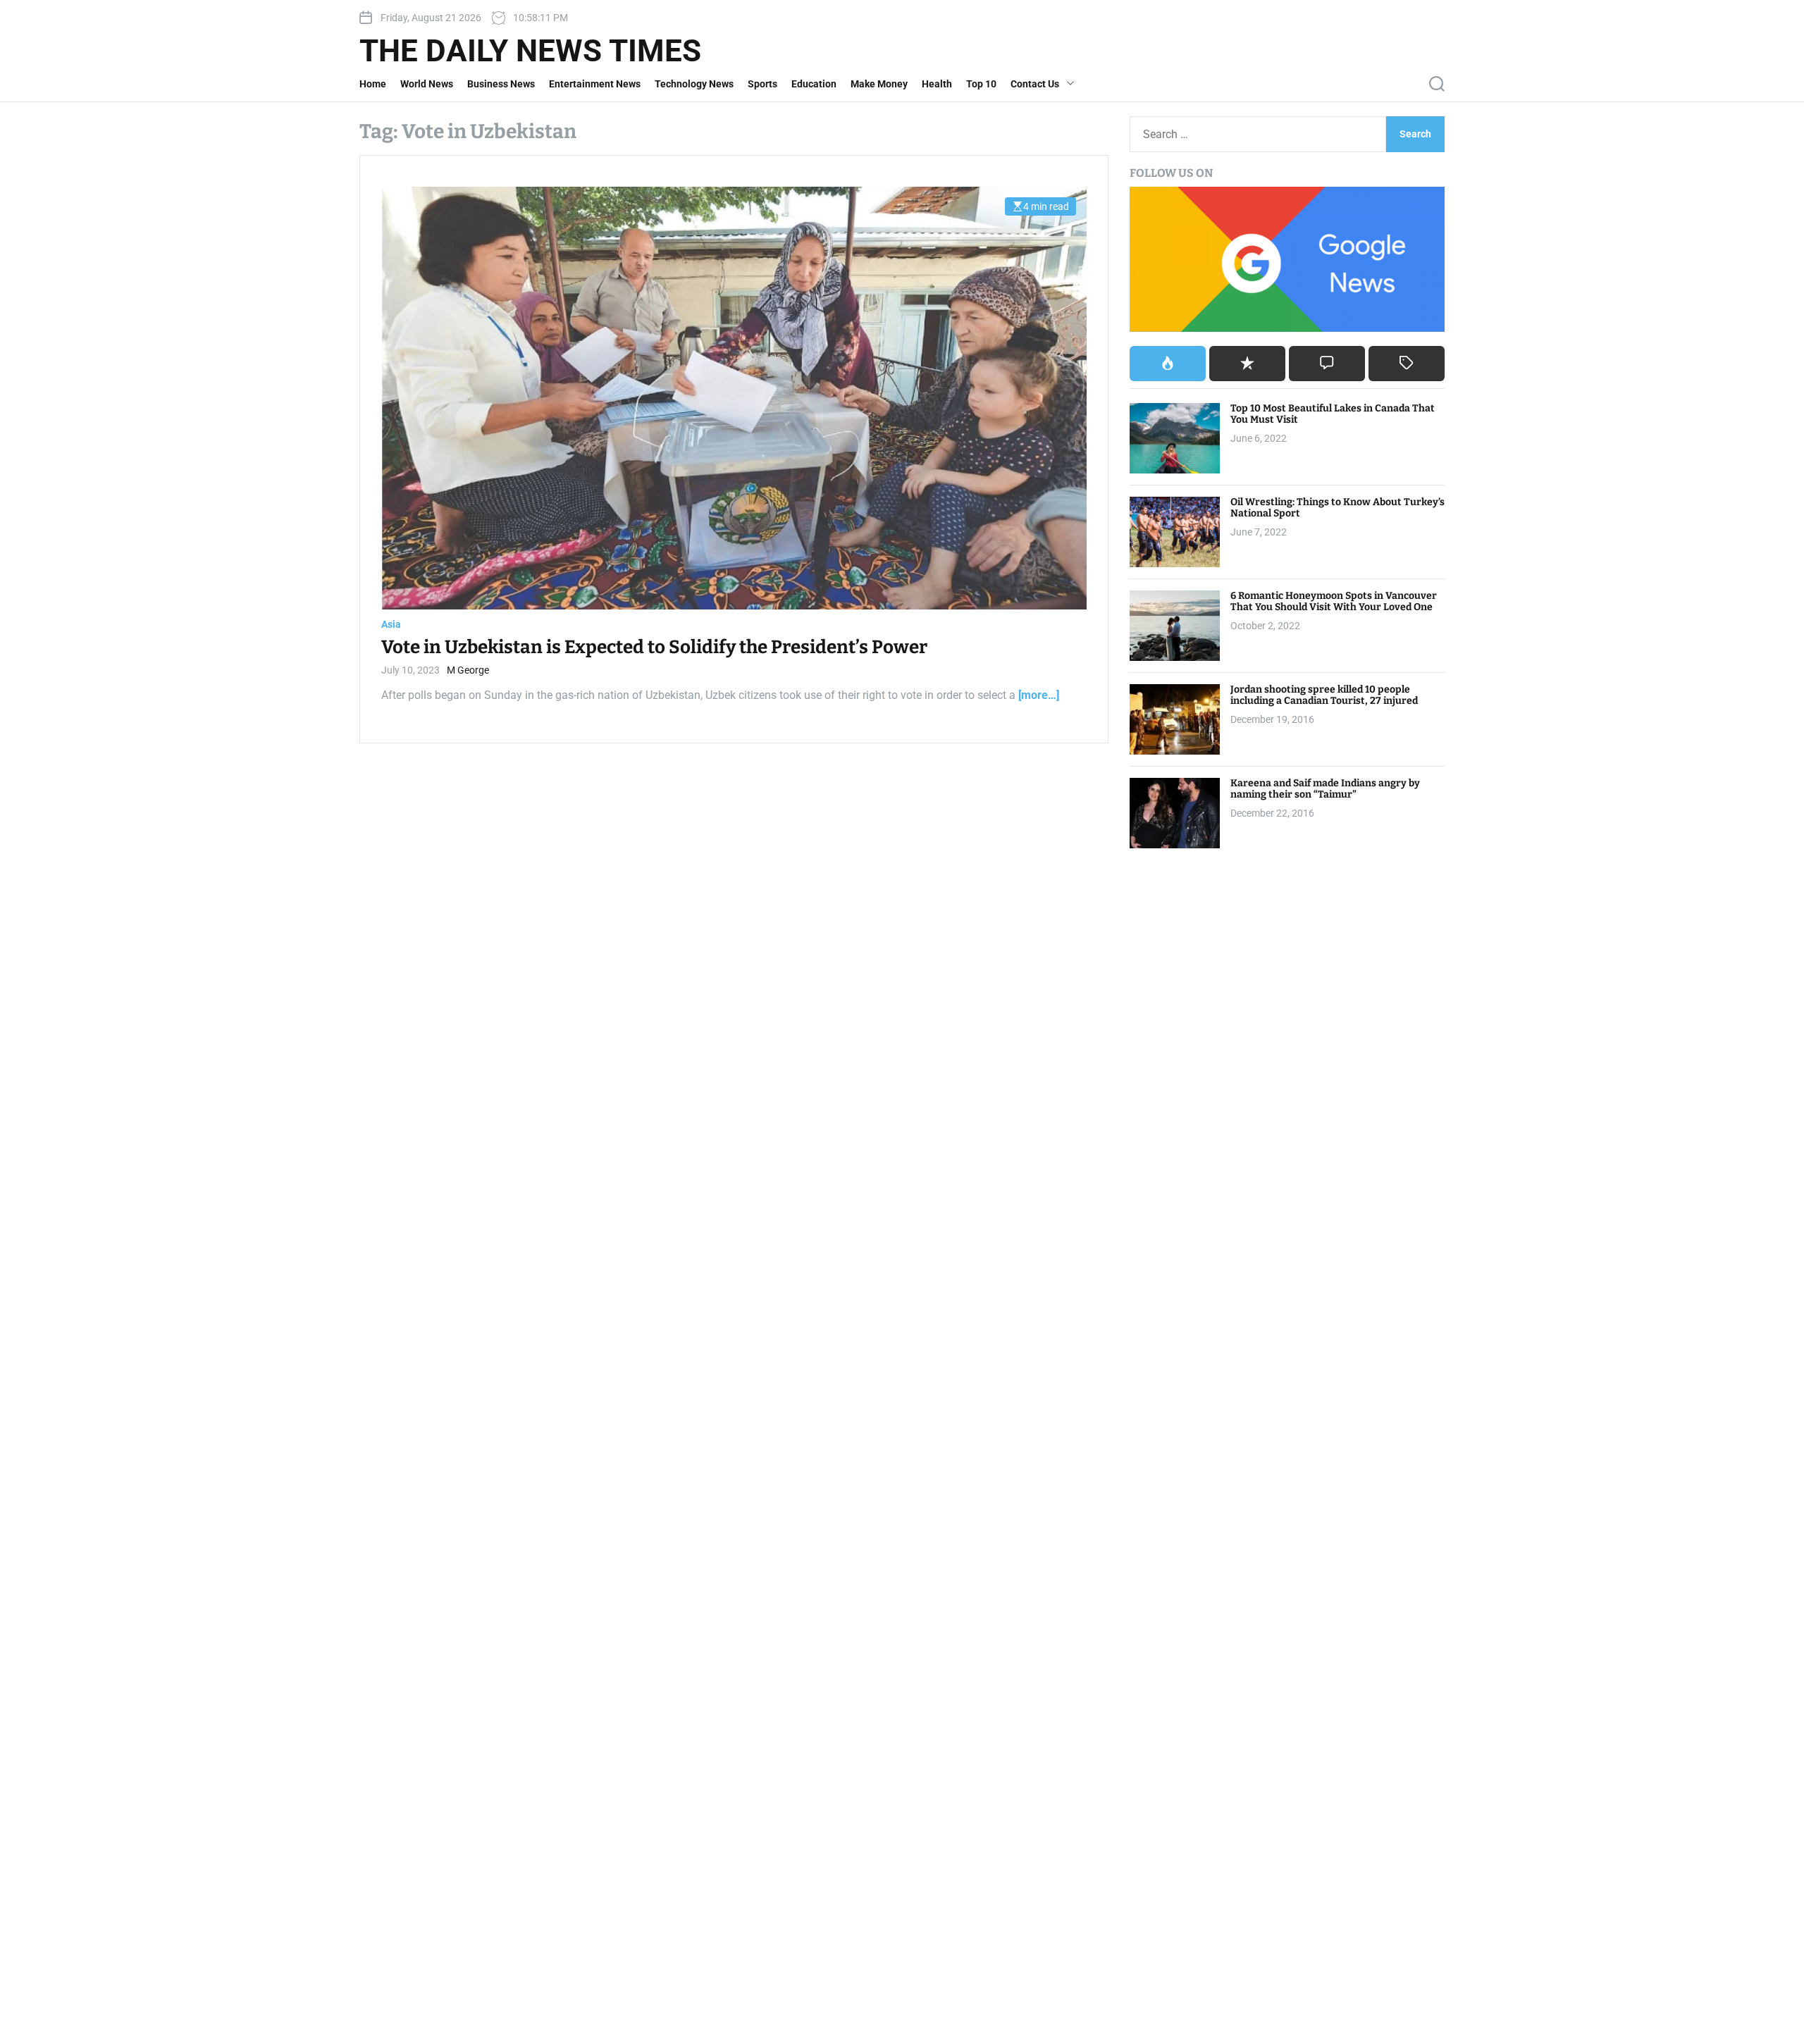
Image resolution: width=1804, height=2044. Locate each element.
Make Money (879, 84)
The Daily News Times (530, 51)
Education (814, 84)
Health (937, 84)
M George (468, 671)
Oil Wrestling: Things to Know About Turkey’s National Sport (1337, 508)
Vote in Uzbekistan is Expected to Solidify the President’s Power (654, 647)
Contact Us (1035, 84)
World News (427, 84)
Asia (391, 624)
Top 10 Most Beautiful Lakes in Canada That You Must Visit (1333, 414)
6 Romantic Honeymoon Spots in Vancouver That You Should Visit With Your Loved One (1334, 602)
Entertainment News (595, 84)
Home (373, 84)
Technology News (694, 84)
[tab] (1168, 364)
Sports (762, 84)
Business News (501, 84)
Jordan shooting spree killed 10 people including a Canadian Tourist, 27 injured (1324, 695)
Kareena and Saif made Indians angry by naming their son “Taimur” (1325, 789)
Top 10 (981, 84)
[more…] (1039, 696)
